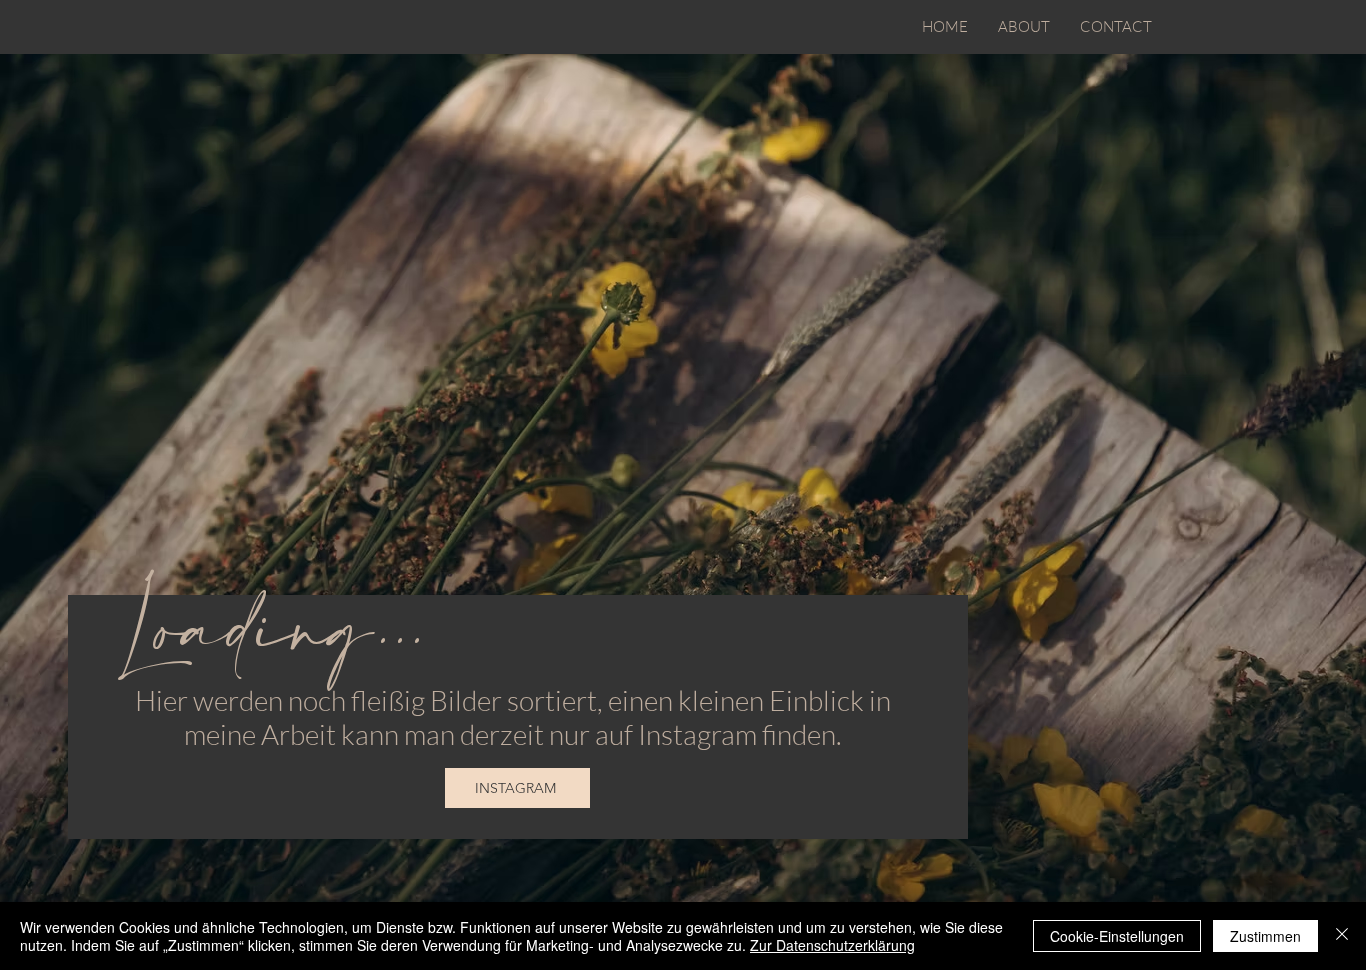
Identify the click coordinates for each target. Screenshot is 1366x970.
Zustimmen (1265, 936)
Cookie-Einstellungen (1117, 936)
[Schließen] (1342, 936)
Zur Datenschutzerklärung (832, 945)
